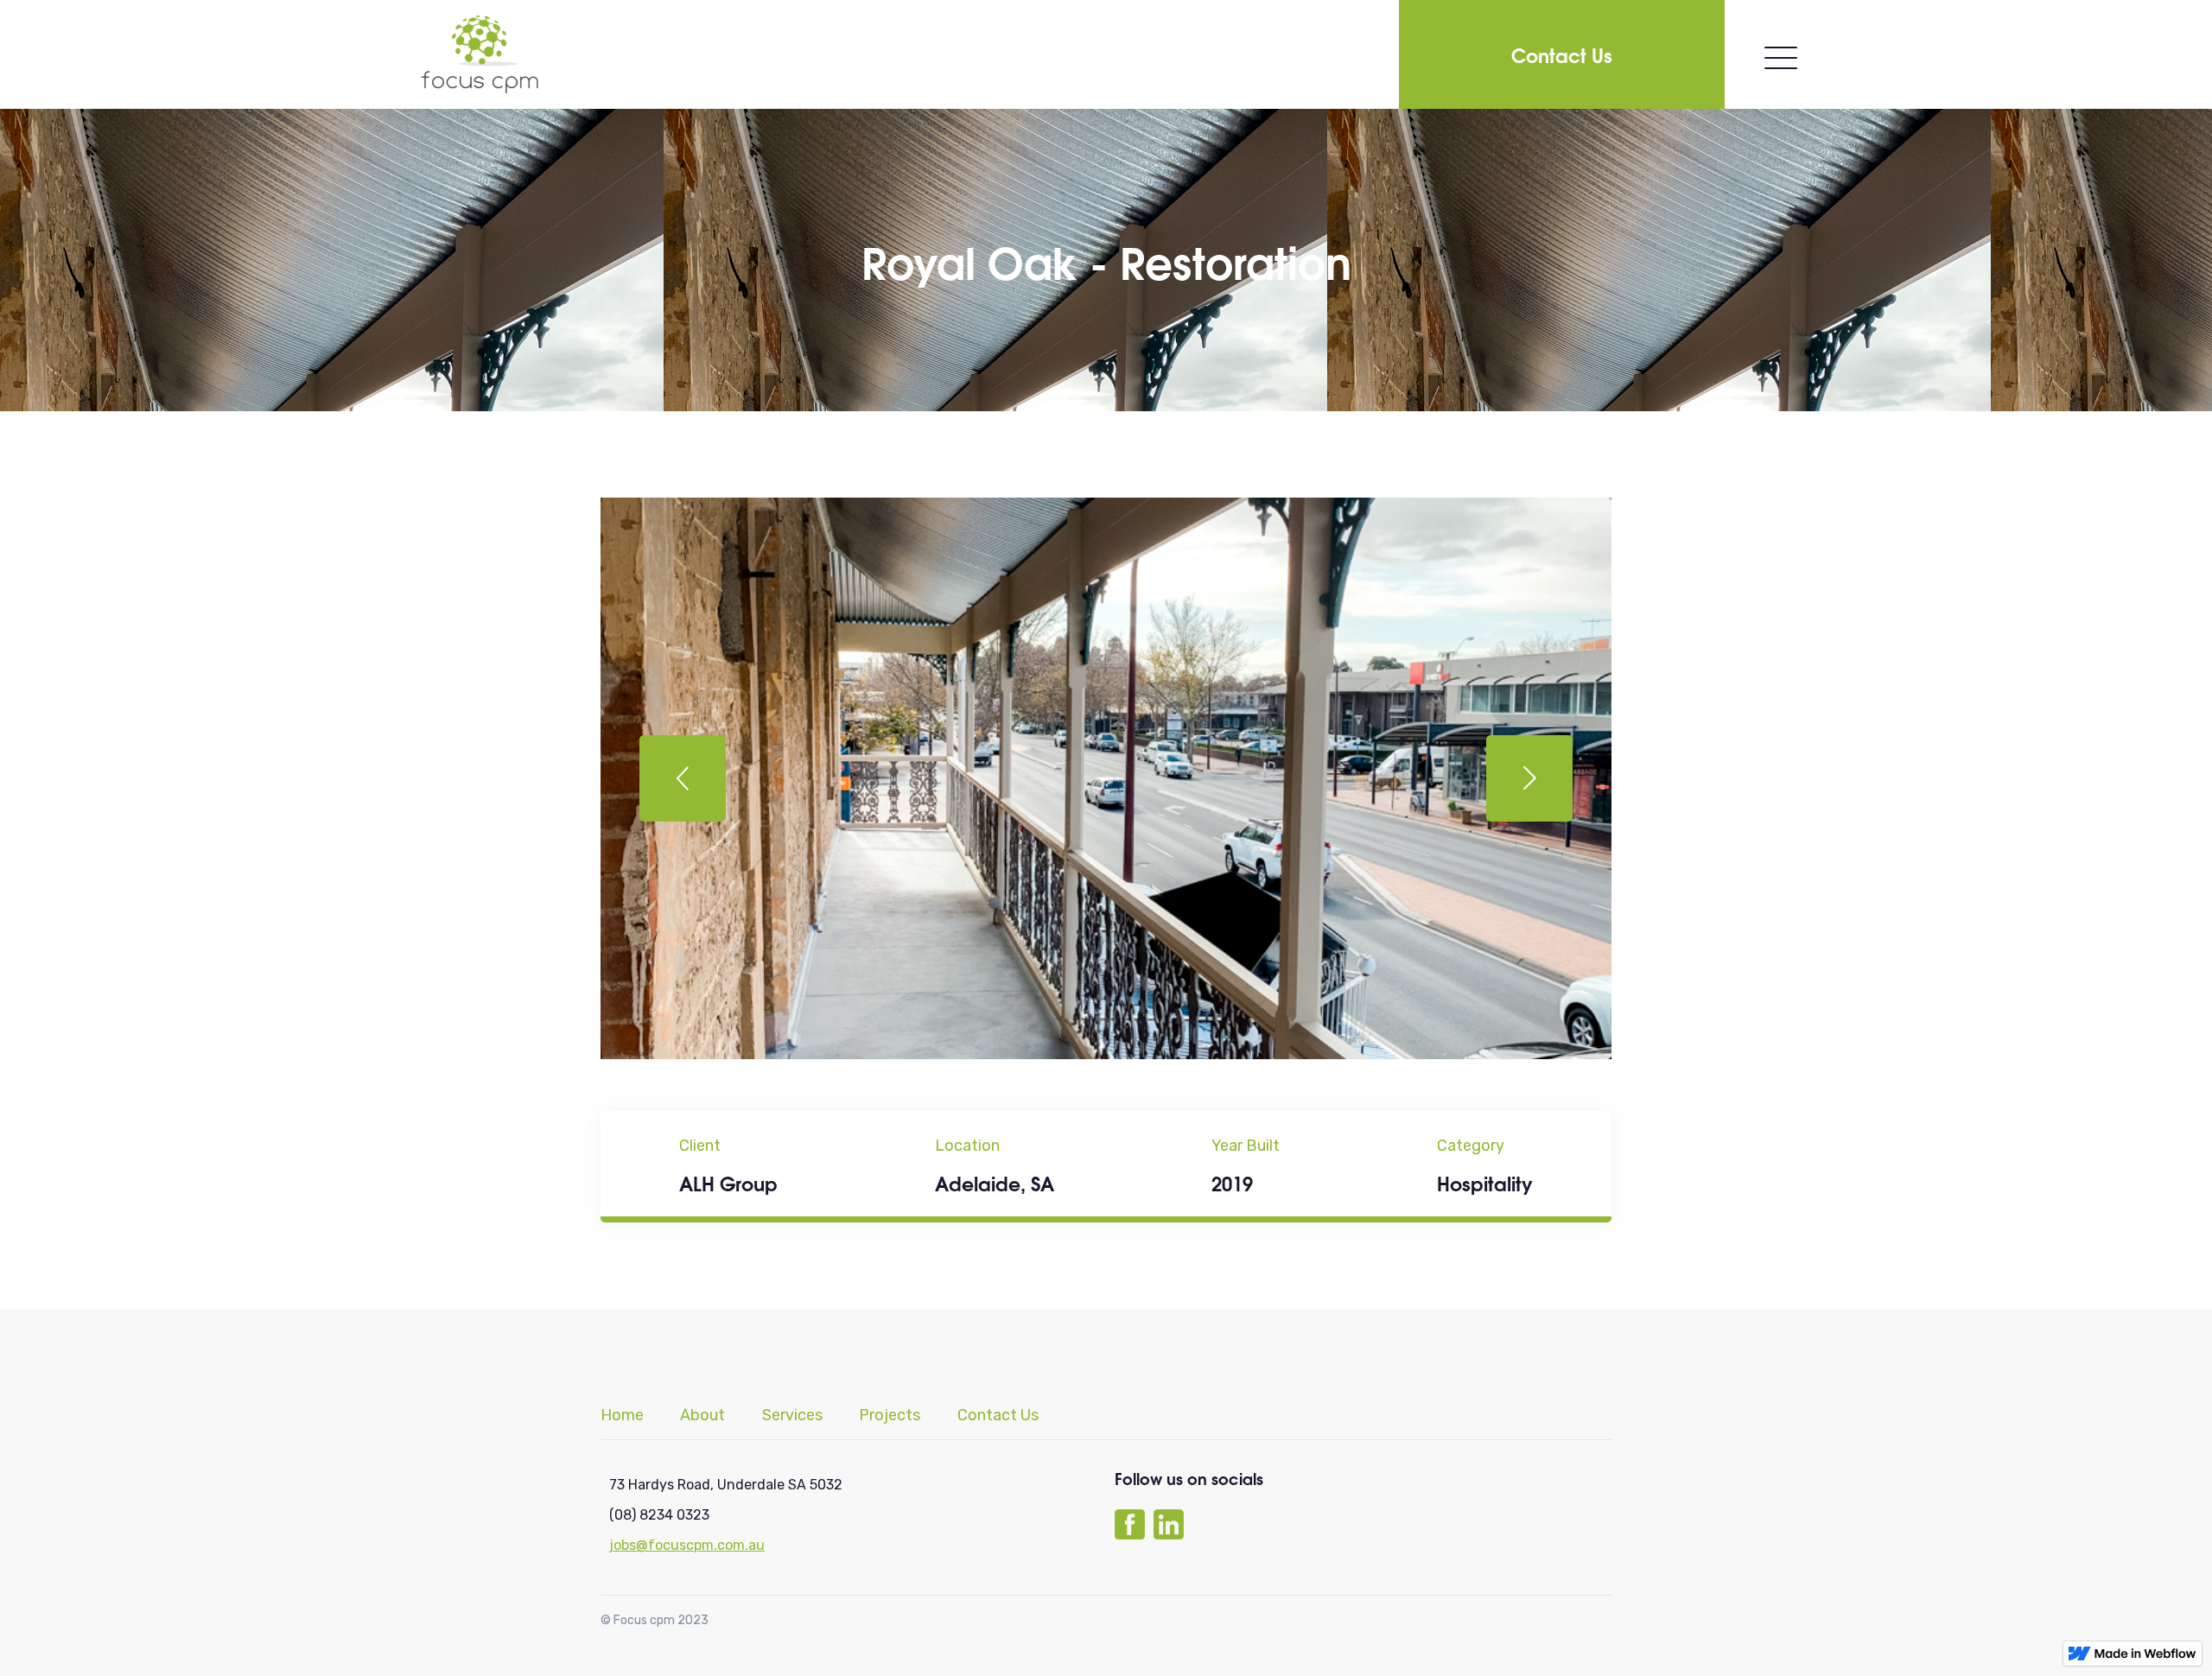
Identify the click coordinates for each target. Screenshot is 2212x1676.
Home (622, 1416)
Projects (890, 1416)
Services (792, 1416)
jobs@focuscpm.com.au (687, 1545)
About (702, 1416)
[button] (683, 778)
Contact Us (1562, 54)
